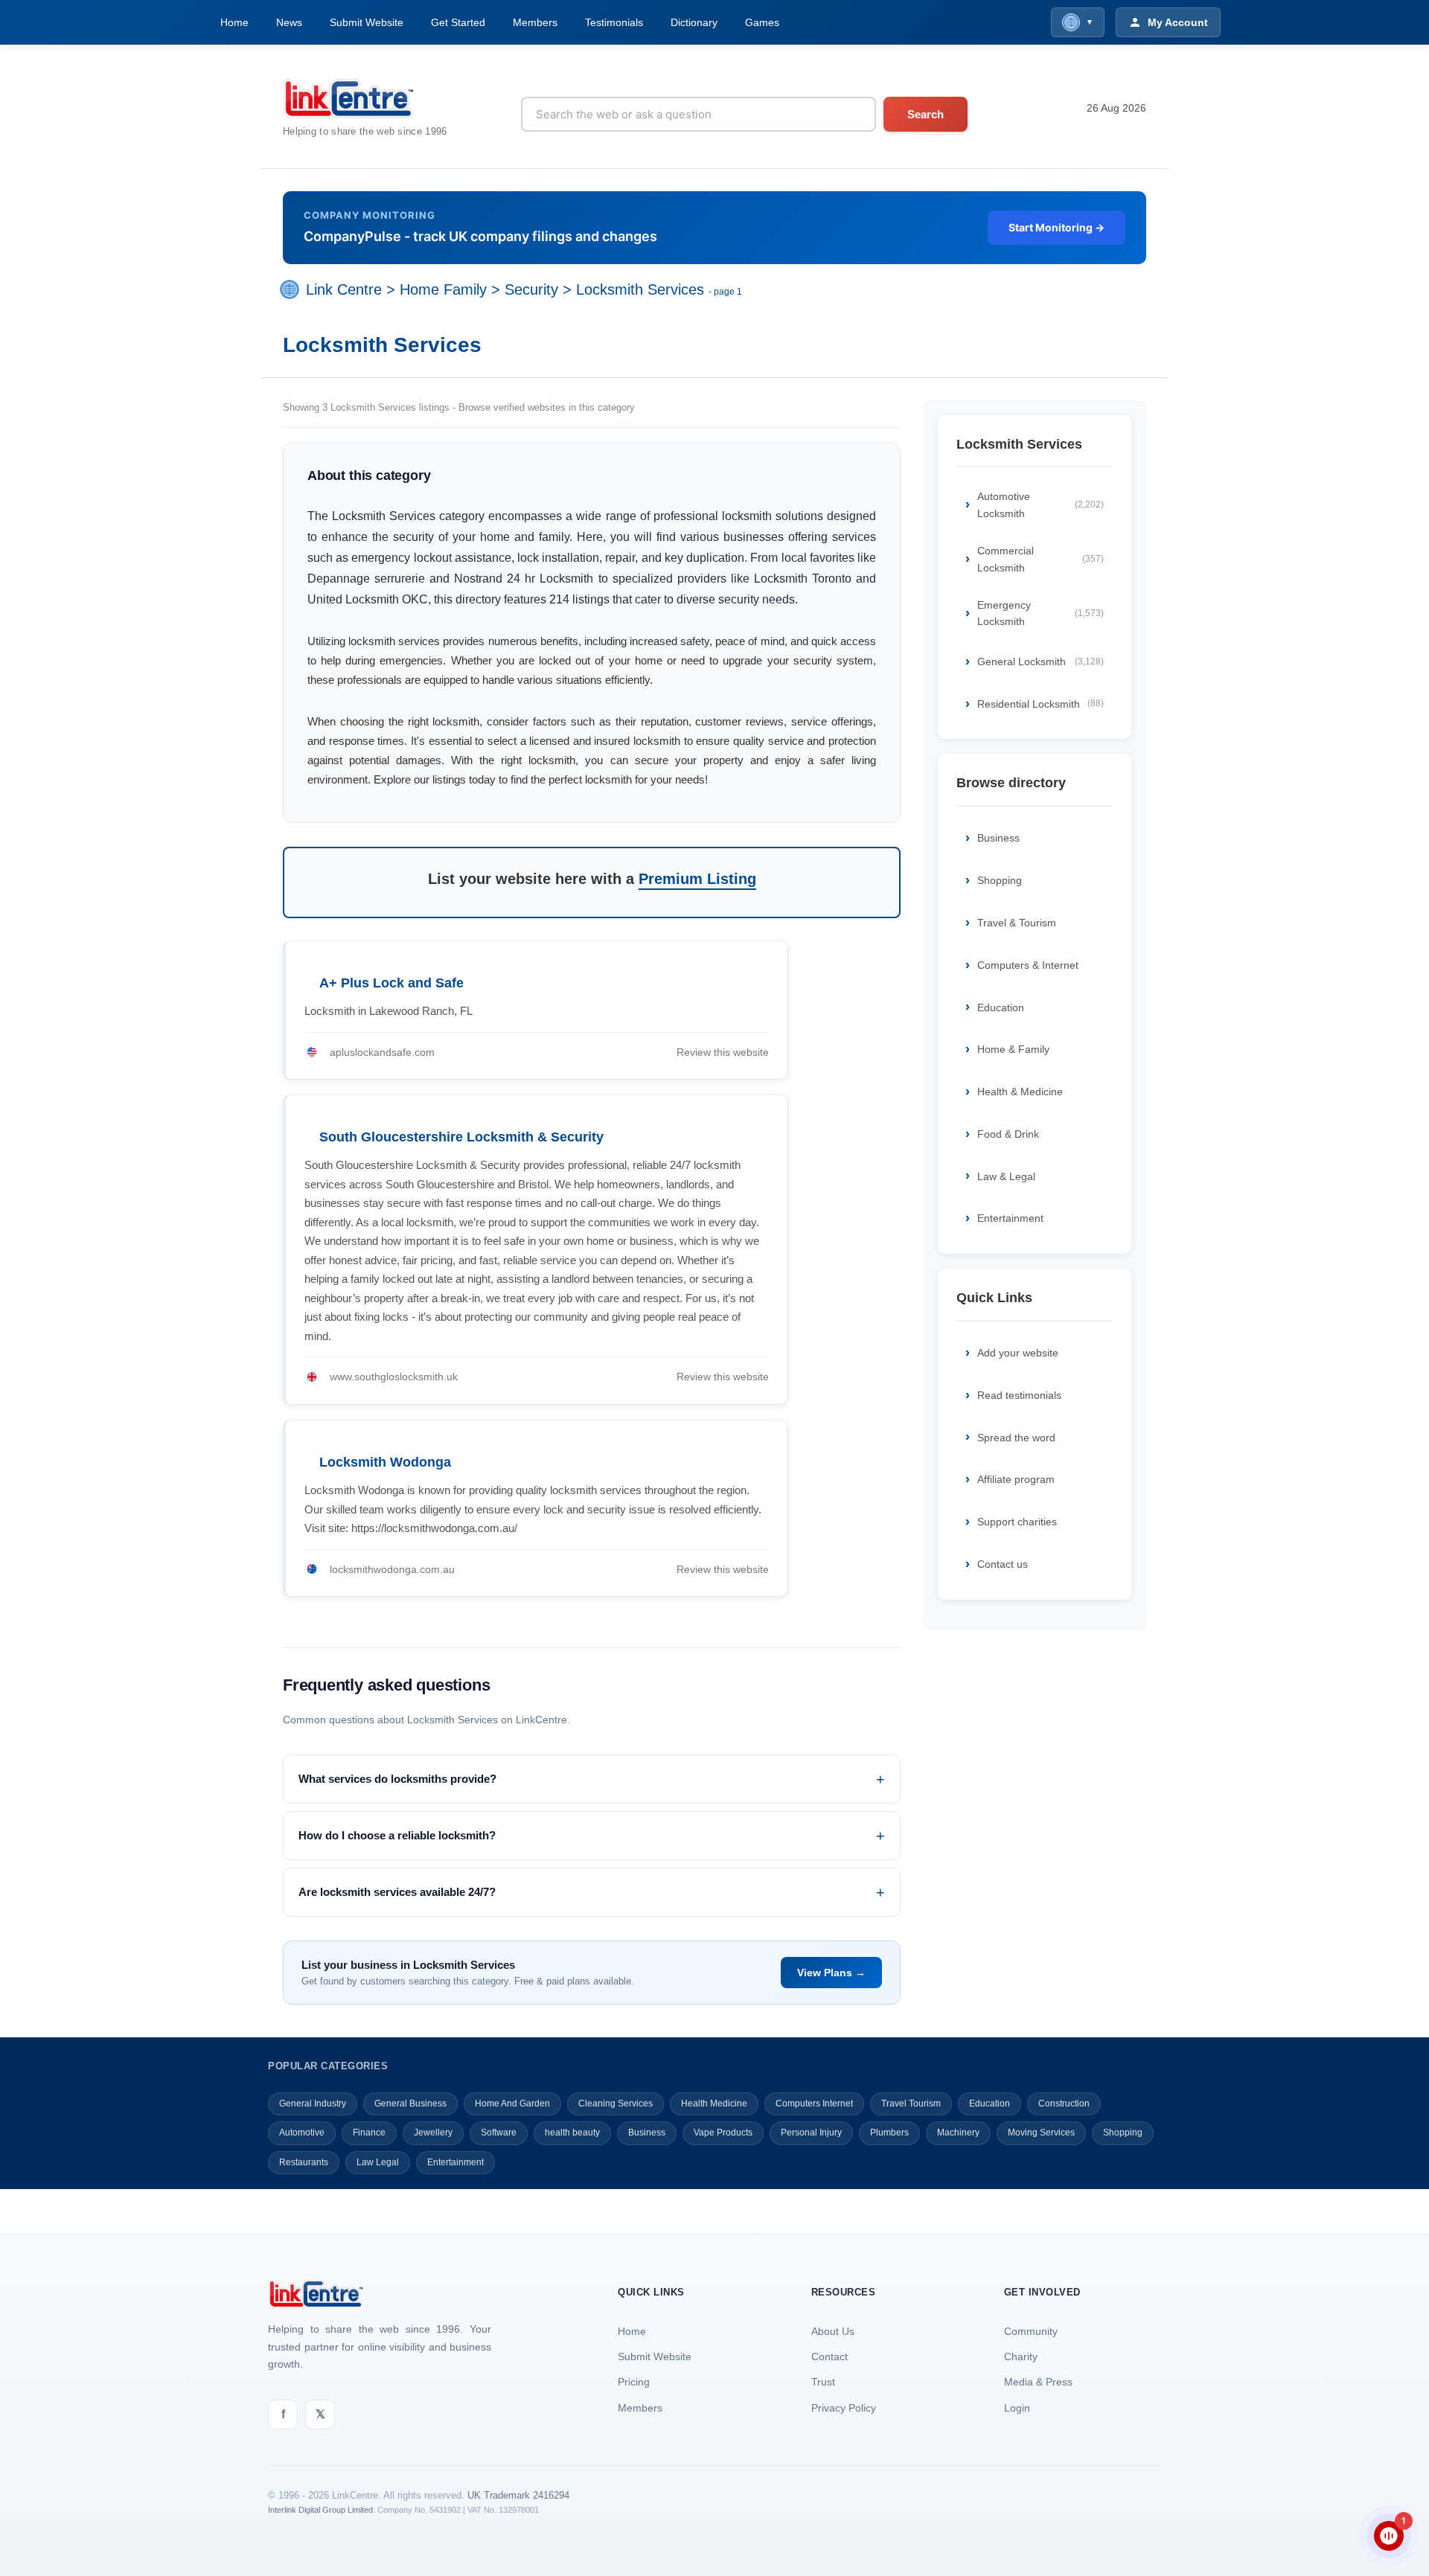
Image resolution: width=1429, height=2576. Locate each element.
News (289, 22)
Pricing (634, 2382)
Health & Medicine (1020, 1092)
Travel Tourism (911, 2104)
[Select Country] (292, 289)
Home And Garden (512, 2104)
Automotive (302, 2133)
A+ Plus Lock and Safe (391, 983)
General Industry (313, 2104)
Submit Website (367, 22)
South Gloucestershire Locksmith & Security (461, 1137)
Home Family (443, 289)
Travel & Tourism (1017, 923)
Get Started (458, 22)
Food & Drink (1008, 1134)
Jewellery (433, 2133)
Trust (823, 2382)
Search (926, 114)
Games (762, 22)
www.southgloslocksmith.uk (394, 1377)
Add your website (1018, 1353)
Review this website (723, 1052)
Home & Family (1013, 1049)
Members (535, 22)
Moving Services (1041, 2133)
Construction (1064, 2104)
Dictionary (694, 22)
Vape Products (723, 2133)
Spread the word (1016, 1438)
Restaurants (304, 2162)
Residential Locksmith (1040, 704)
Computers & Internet (1028, 965)
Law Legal (378, 2162)
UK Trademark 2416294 (518, 2495)
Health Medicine (714, 2104)
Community (1031, 2331)
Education (1001, 1007)
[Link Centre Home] (365, 99)
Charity (1021, 2356)
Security (531, 289)
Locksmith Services (640, 289)
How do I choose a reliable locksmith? (397, 1835)
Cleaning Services (616, 2104)
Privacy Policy (844, 2408)
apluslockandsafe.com (382, 1052)
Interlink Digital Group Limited (320, 2510)
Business (998, 838)
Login (1017, 2408)
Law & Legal (1006, 1176)
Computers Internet (814, 2104)
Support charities (1017, 1522)
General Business (410, 2104)
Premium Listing (697, 879)
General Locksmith (1040, 661)
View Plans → (831, 1973)
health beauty (572, 2133)
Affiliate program (1016, 1479)
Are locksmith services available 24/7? (397, 1892)
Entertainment (1010, 1218)
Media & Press (1038, 2382)
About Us (833, 2331)
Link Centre (344, 289)
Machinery (958, 2133)
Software (499, 2133)
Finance (369, 2133)
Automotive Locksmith (1040, 504)
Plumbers (889, 2133)
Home (234, 22)
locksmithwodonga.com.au (392, 1569)
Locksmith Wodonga (385, 1462)
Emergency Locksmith (1040, 613)
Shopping (1000, 880)
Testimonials (614, 22)
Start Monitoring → (1056, 227)
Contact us (1003, 1564)
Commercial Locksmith (1040, 559)
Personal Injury (811, 2133)
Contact (829, 2356)
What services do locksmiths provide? (397, 1779)
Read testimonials (1019, 1395)
